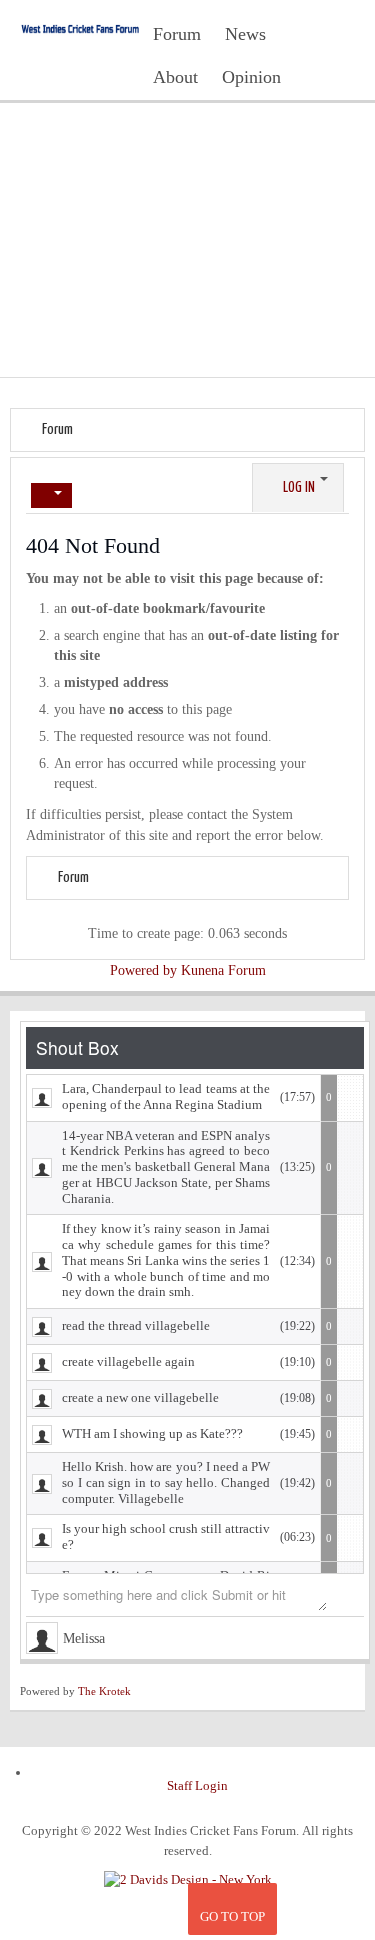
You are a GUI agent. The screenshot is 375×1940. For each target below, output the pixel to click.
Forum (57, 429)
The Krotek (104, 1691)
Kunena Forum (223, 970)
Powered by (143, 970)
